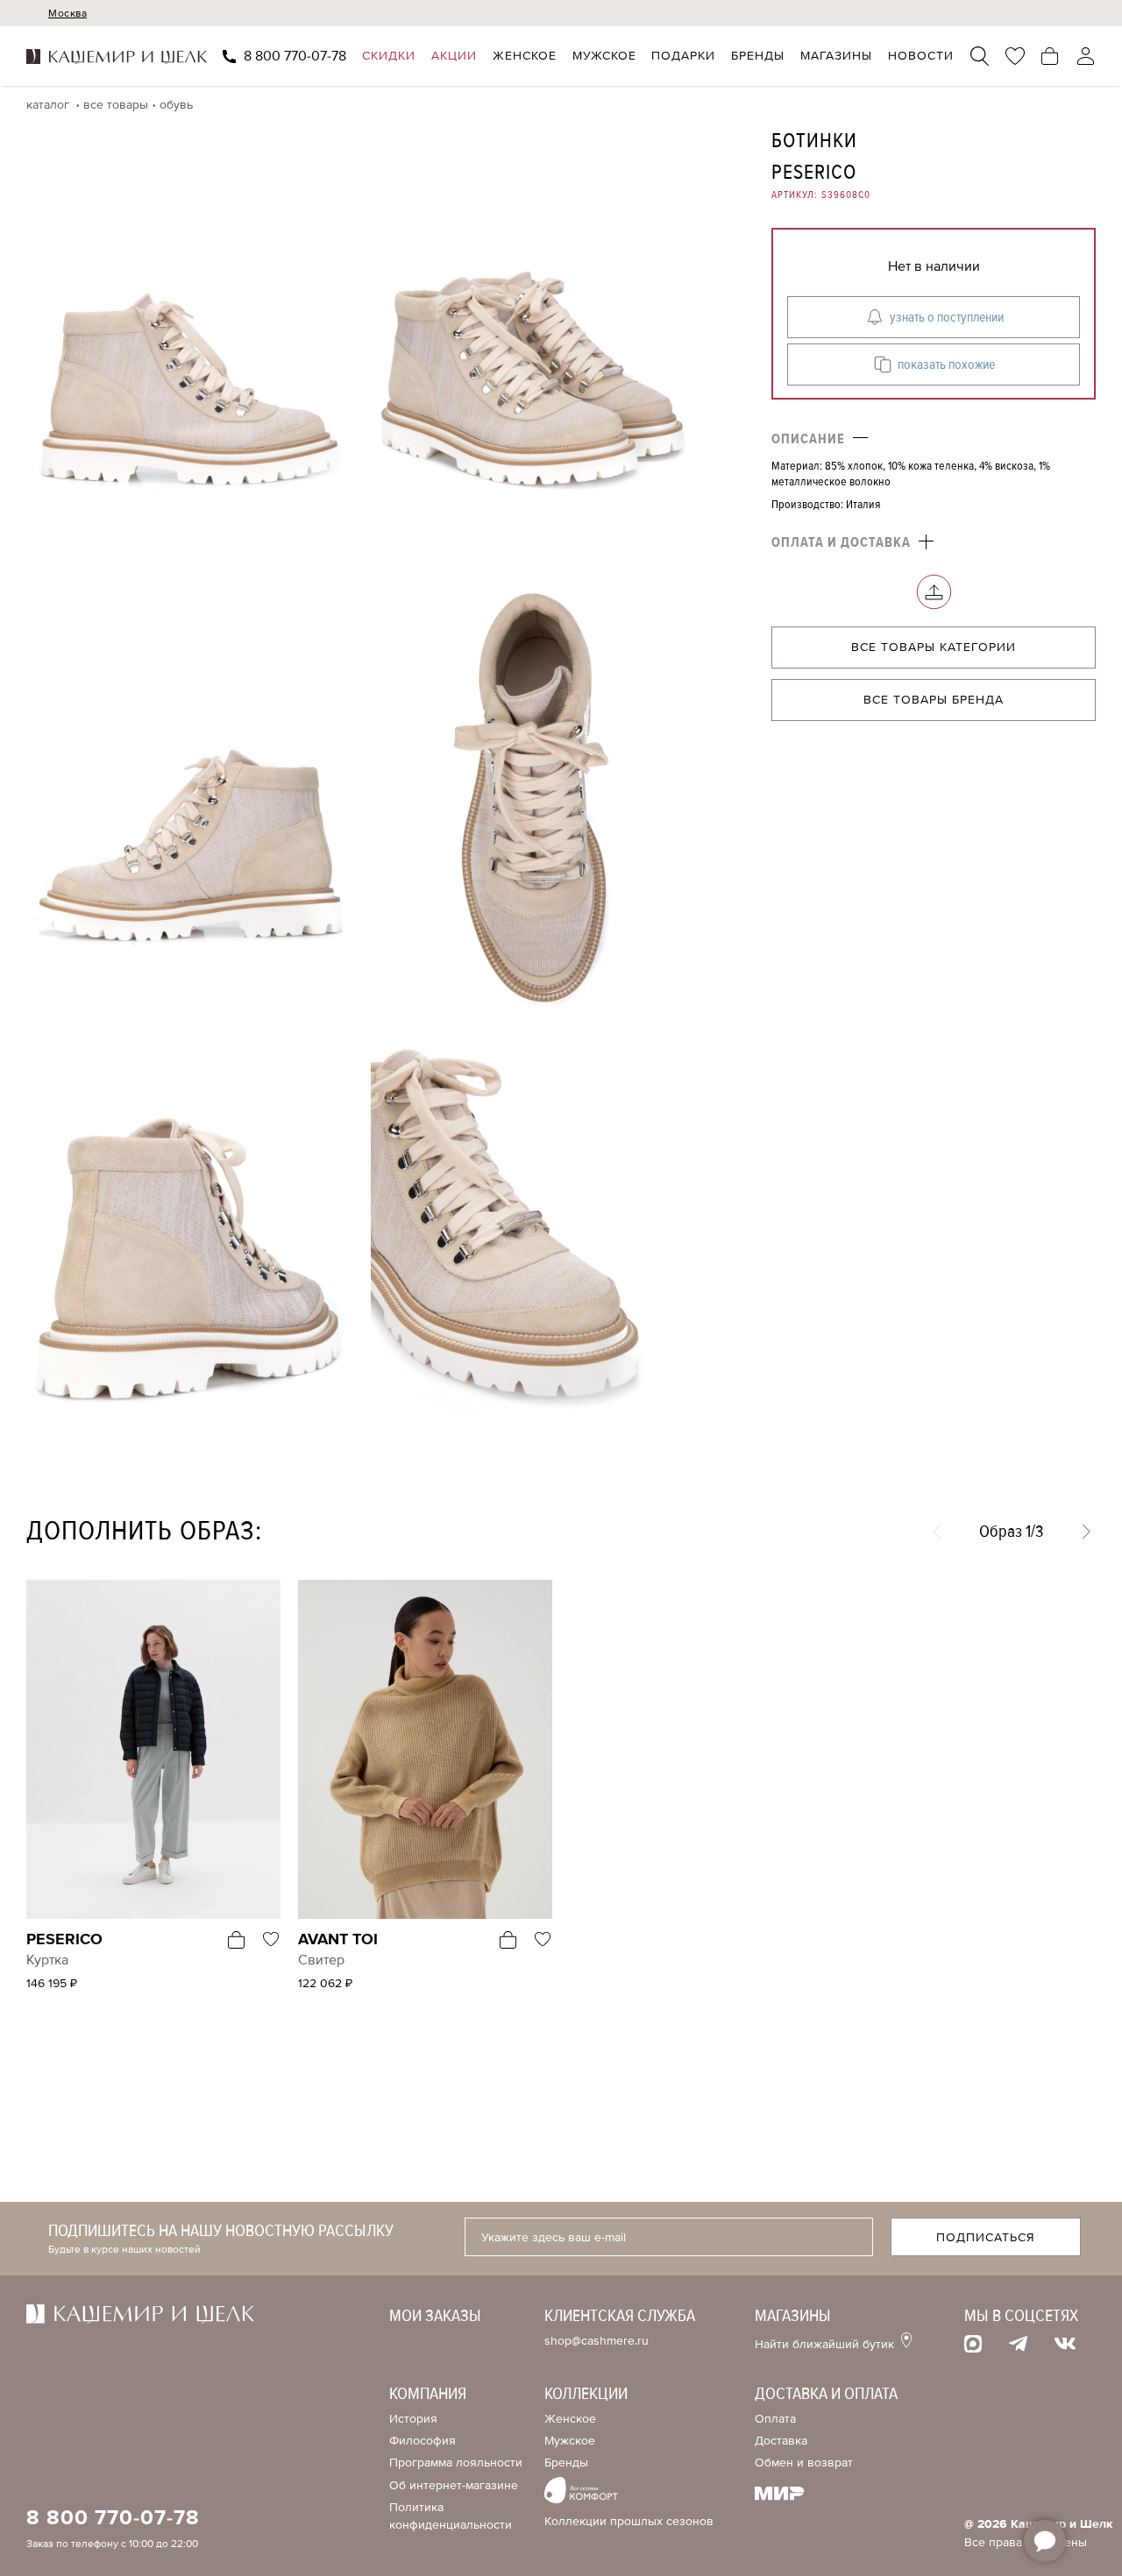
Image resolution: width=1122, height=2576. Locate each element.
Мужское (604, 57)
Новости (921, 57)
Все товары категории (934, 648)
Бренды (758, 57)
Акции (454, 57)
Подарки (683, 57)
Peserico (814, 172)
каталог (50, 105)
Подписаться (986, 2237)
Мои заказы (435, 2316)
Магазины (836, 57)
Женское (525, 57)
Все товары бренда (934, 701)
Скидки (389, 57)
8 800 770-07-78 (295, 57)
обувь (176, 105)
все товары (116, 105)
